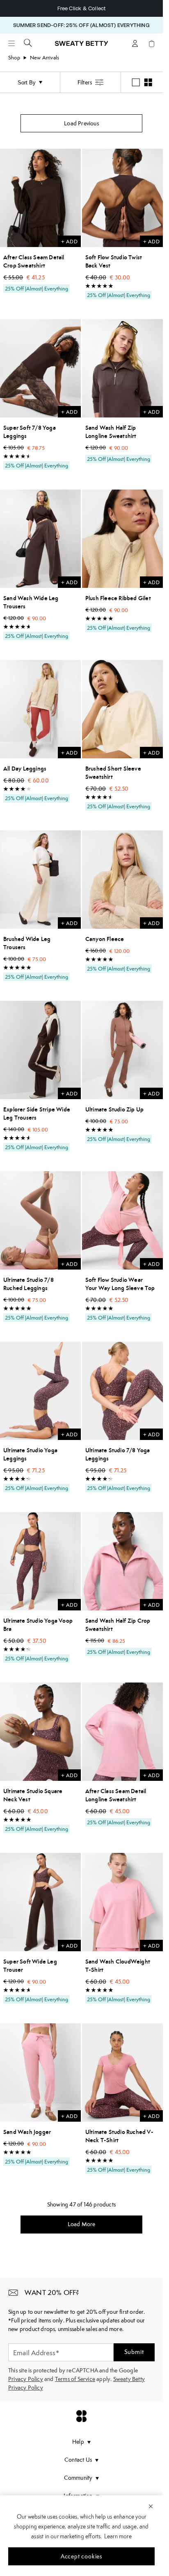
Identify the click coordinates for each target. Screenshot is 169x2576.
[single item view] (136, 82)
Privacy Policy (26, 2379)
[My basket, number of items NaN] (151, 43)
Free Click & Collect (82, 8)
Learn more (118, 2536)
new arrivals (45, 58)
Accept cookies (81, 2556)
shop (14, 58)
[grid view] (148, 82)
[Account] (135, 43)
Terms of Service (75, 2379)
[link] (82, 47)
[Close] (151, 2506)
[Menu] (11, 43)
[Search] (28, 43)
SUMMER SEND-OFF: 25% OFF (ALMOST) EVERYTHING (81, 25)
